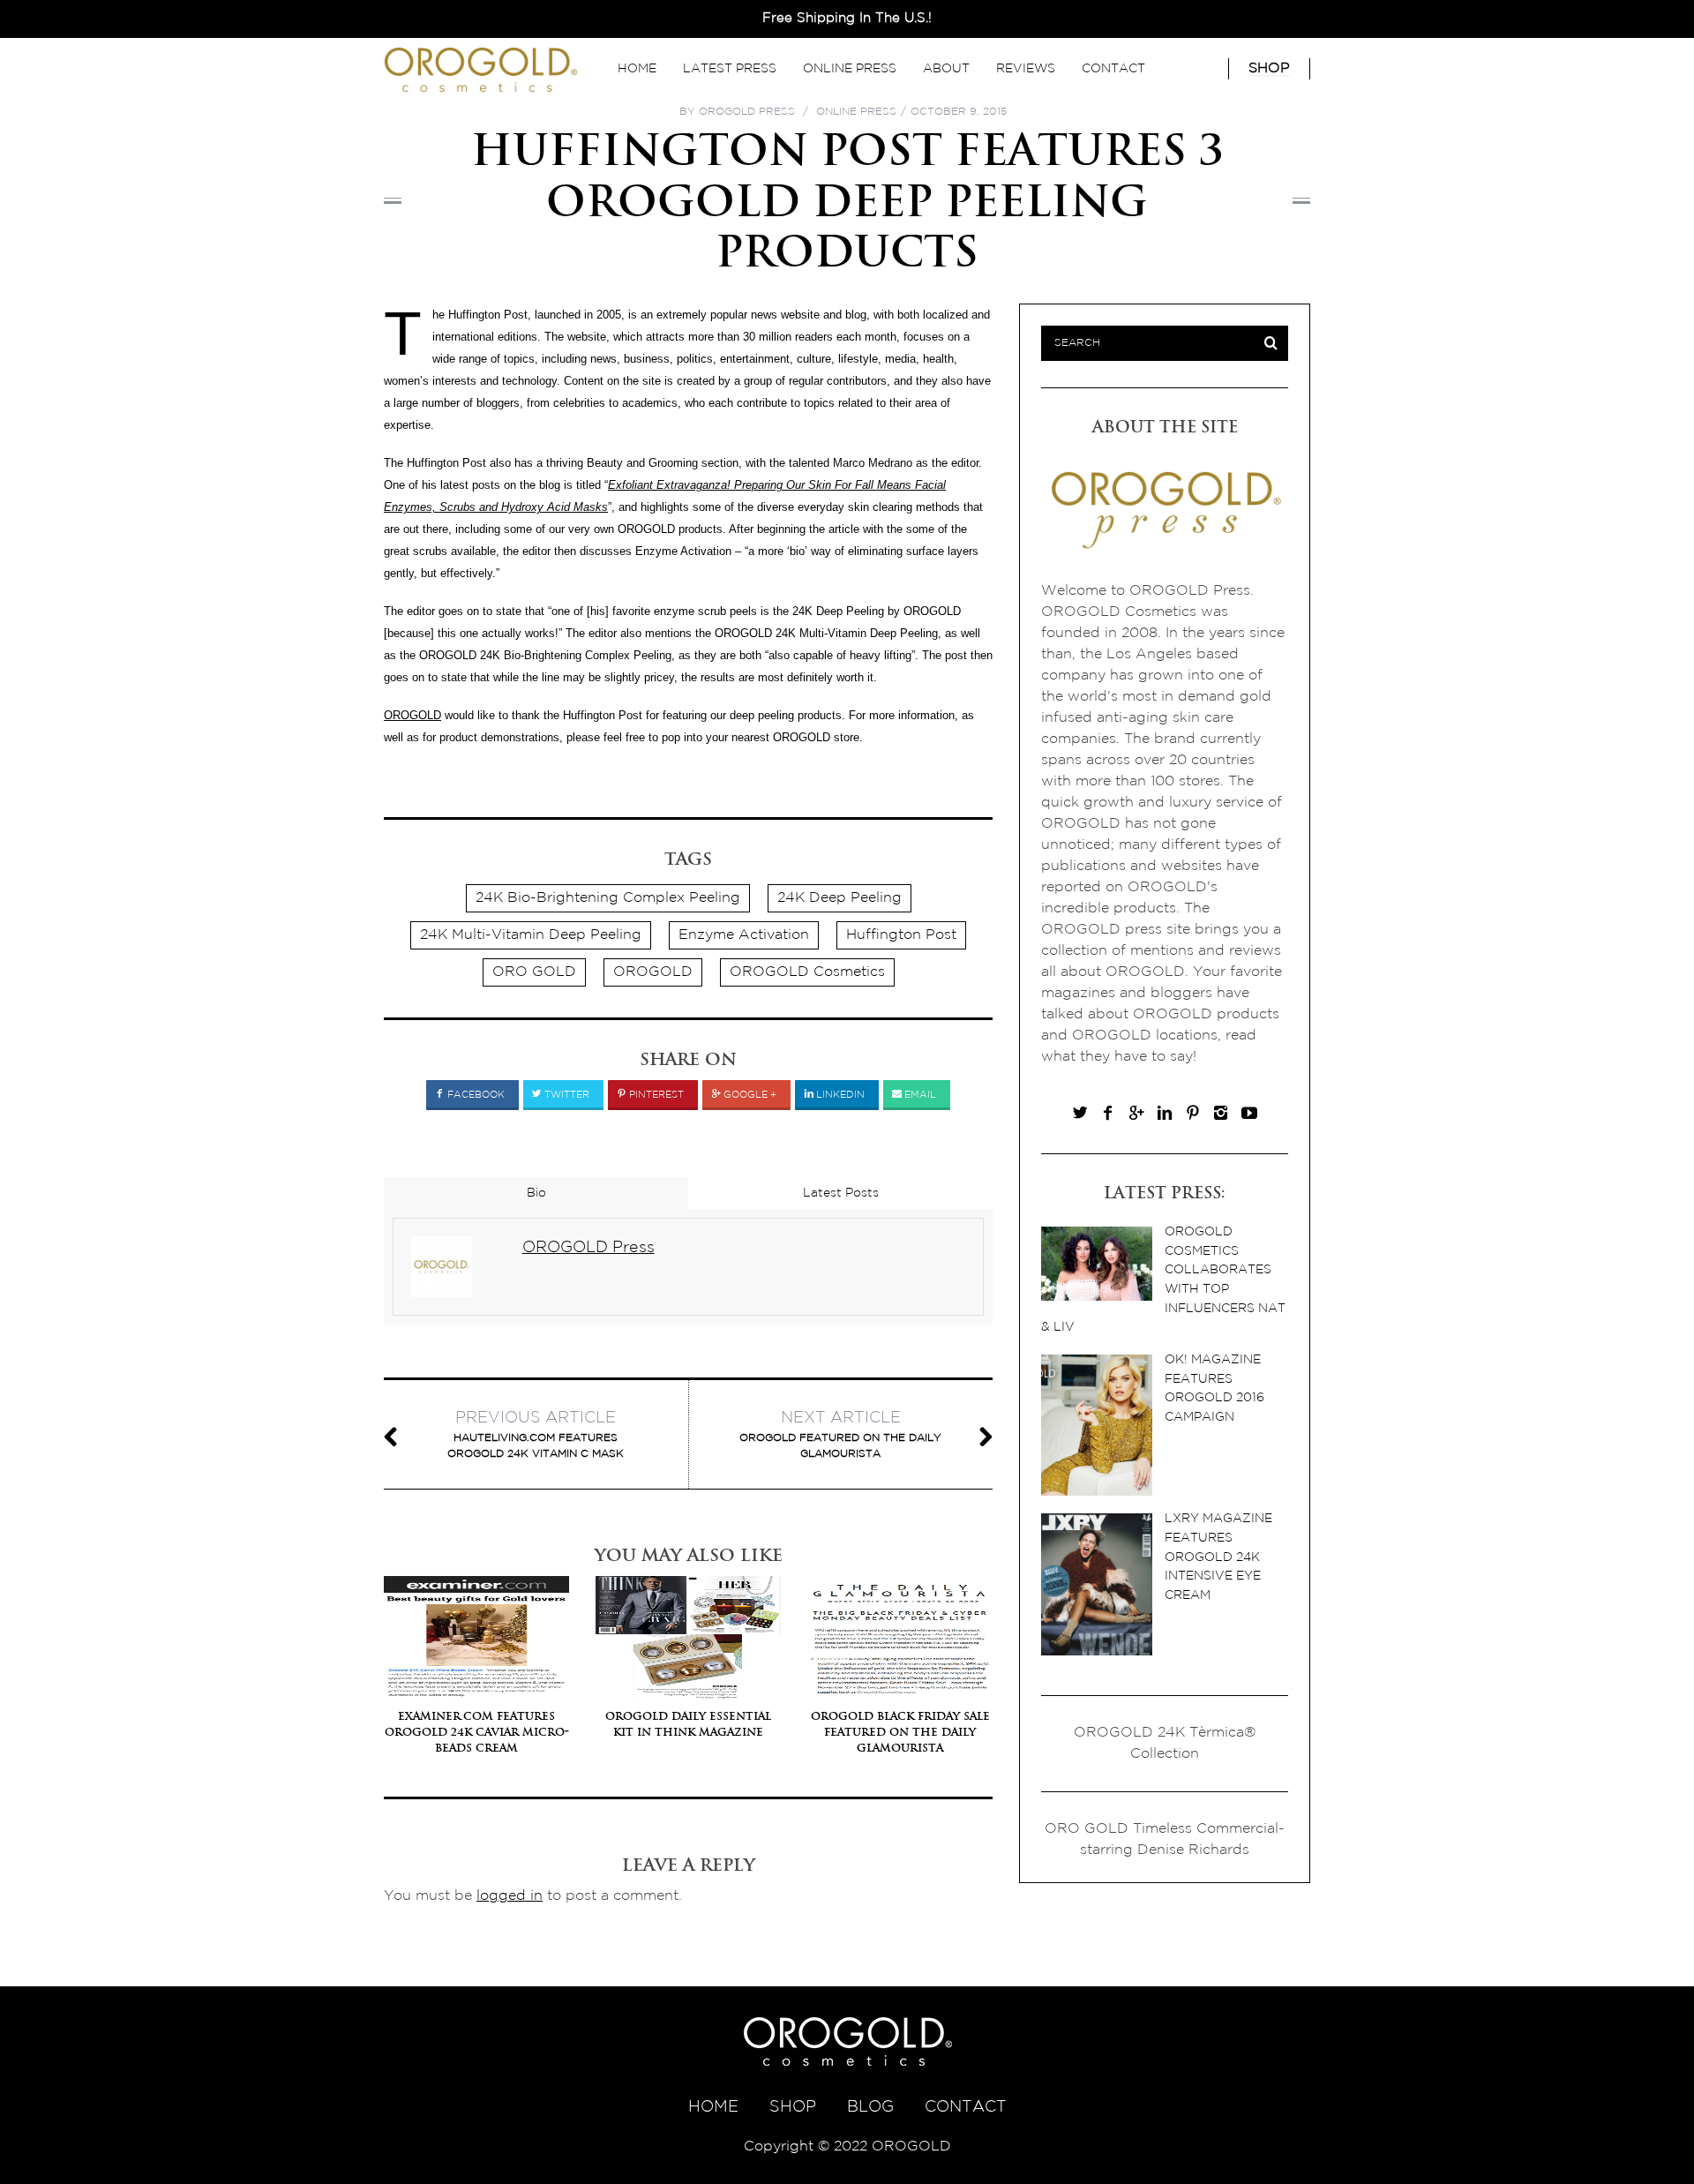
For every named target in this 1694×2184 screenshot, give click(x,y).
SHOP (793, 2107)
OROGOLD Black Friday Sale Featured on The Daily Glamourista (900, 1732)
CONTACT (966, 2107)
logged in (510, 1896)
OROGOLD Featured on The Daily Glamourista (840, 1435)
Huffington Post (901, 935)
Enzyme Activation (744, 935)
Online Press (850, 69)
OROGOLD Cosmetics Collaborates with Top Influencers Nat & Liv (1163, 1279)
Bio (536, 1193)
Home (637, 69)
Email (919, 1095)
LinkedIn (839, 1095)
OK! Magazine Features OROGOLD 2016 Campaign (1214, 1388)
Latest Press (730, 69)
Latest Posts (841, 1193)
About (946, 69)
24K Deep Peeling (840, 898)
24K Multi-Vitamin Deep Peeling (531, 935)
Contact (1113, 69)
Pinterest (655, 1095)
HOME (713, 2107)
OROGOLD (412, 715)
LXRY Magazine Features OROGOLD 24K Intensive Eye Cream (1218, 1556)
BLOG (870, 2107)
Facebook (475, 1095)
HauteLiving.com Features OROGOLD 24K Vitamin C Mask (536, 1435)
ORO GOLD (534, 972)
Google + (749, 1095)
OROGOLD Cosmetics (807, 972)
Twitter (566, 1095)
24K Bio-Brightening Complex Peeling (608, 898)
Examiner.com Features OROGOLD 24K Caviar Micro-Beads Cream (477, 1732)
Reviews (1026, 69)
